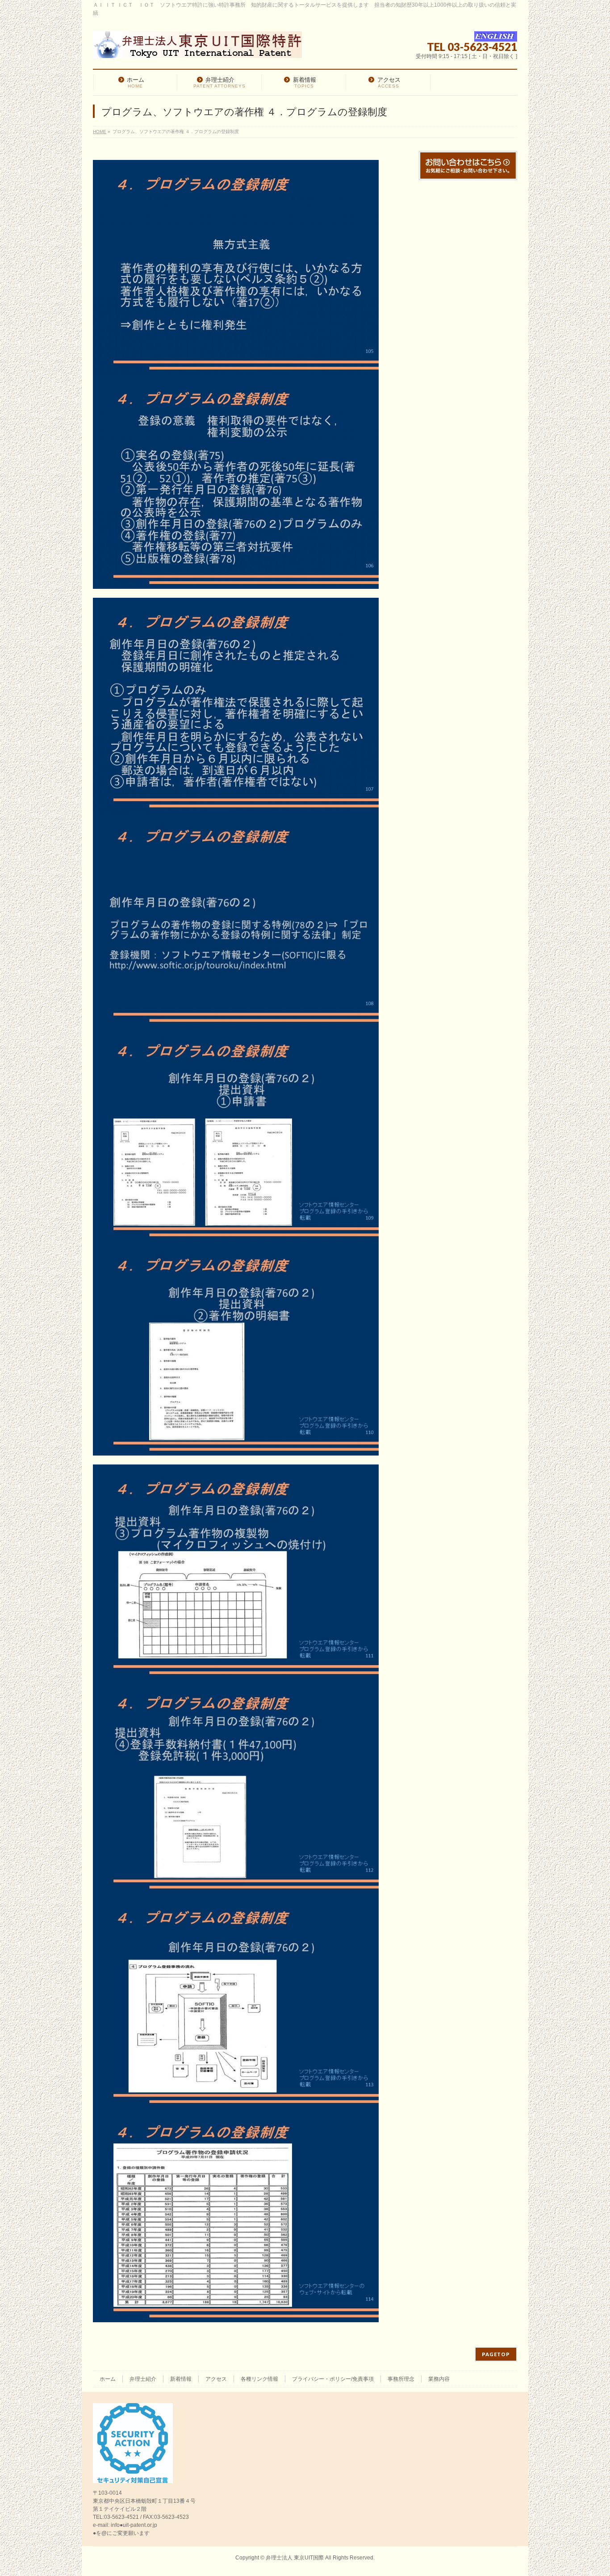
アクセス (216, 2379)
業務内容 (439, 2379)
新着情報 (181, 2379)
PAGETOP (496, 2354)
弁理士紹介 (143, 2379)
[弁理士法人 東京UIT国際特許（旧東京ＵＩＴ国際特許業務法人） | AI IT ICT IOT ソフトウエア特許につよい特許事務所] (197, 48)
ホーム (108, 2379)
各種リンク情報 (259, 2379)
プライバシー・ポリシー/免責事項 (333, 2379)
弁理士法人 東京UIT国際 (295, 2558)
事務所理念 (401, 2379)
